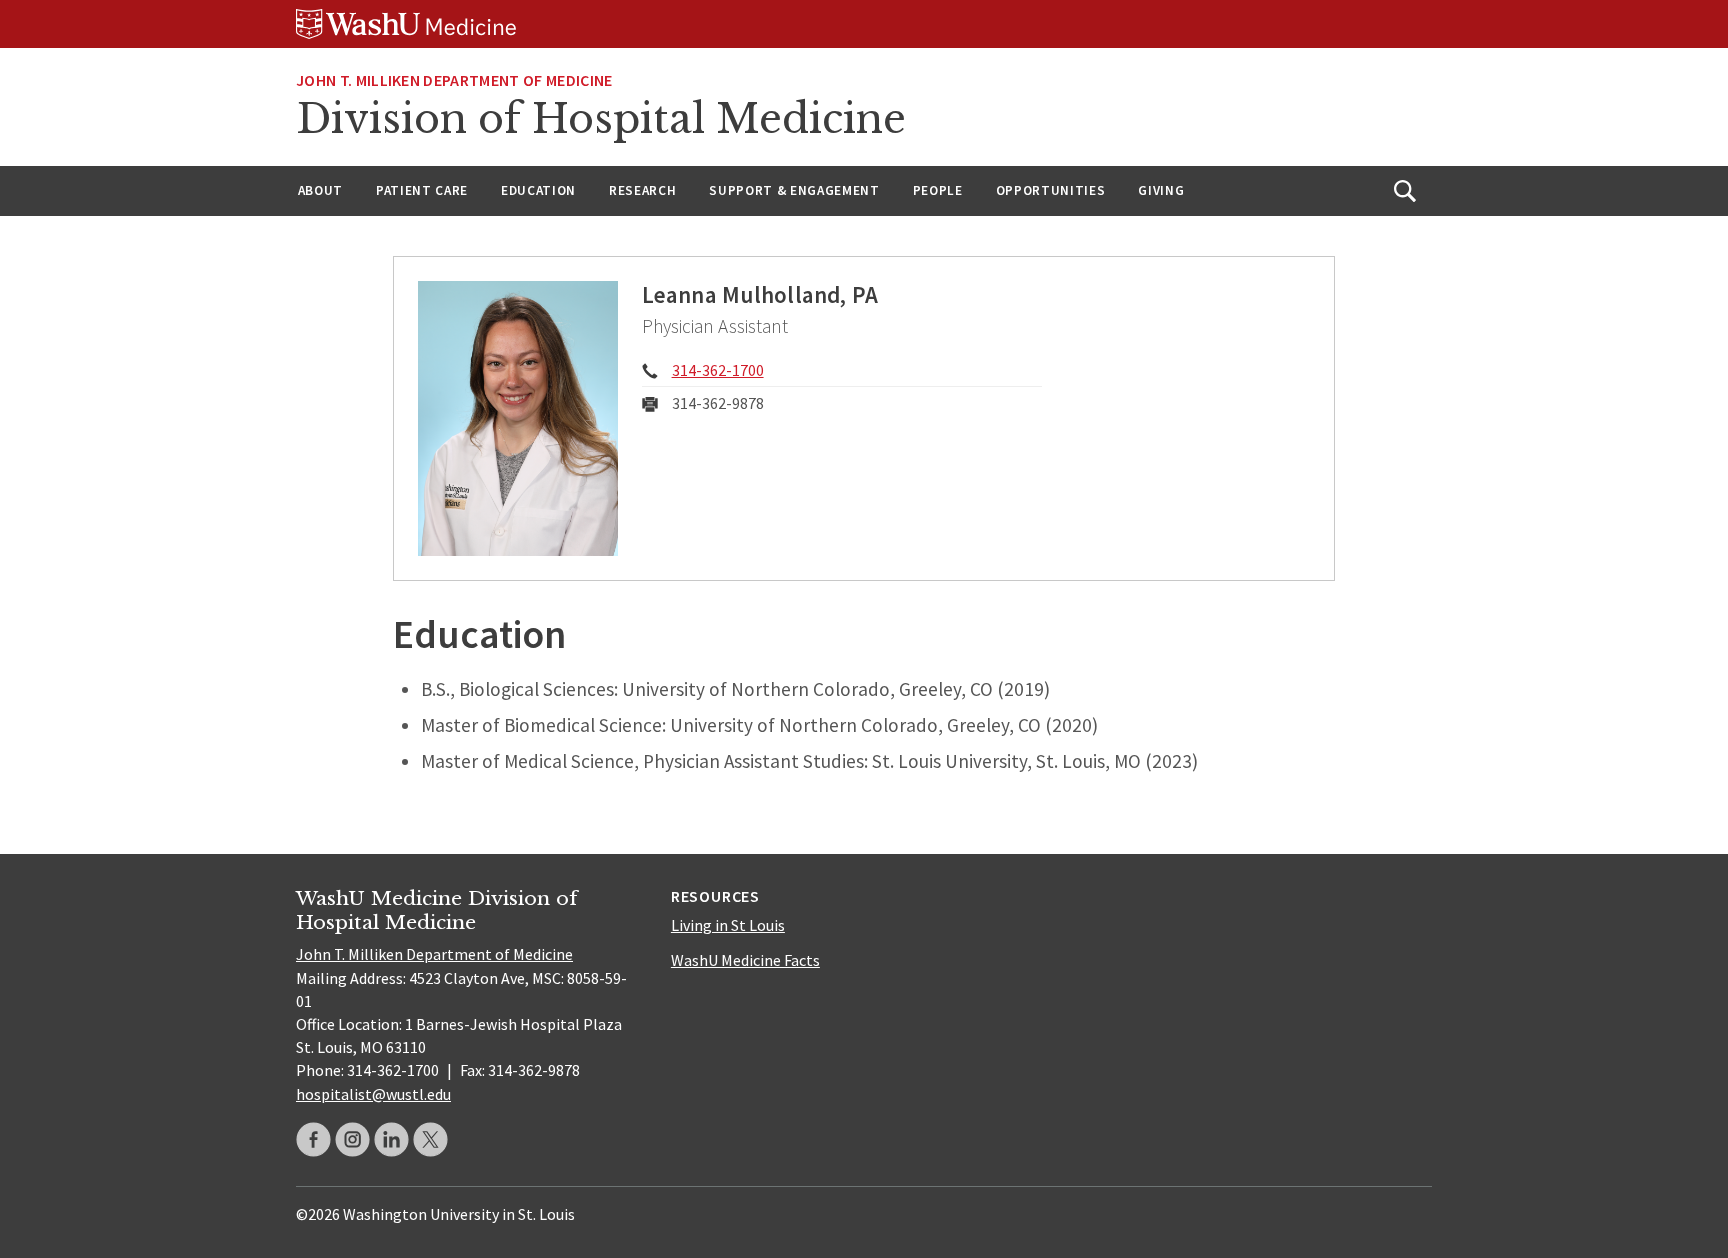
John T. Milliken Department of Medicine (434, 954)
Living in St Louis (728, 925)
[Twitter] (430, 1139)
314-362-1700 (718, 370)
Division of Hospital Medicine (601, 119)
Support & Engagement (794, 190)
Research (642, 190)
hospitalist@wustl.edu (373, 1094)
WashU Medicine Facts (745, 960)
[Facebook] (313, 1139)
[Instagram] (352, 1139)
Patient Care (422, 190)
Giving (1161, 190)
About (320, 190)
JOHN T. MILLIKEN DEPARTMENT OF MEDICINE (454, 80)
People (938, 190)
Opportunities (1051, 190)
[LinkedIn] (391, 1139)
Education (538, 190)
